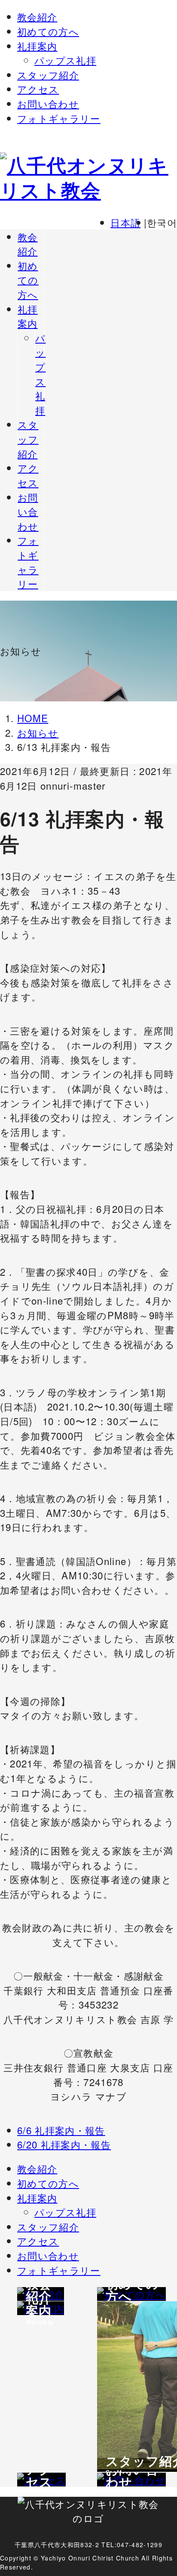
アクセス (38, 89)
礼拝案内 (37, 46)
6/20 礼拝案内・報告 (64, 2144)
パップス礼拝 (65, 60)
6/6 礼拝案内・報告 (61, 2130)
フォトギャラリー (59, 118)
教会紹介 (37, 16)
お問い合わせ (48, 103)
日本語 (125, 222)
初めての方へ (48, 31)
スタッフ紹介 (48, 74)
